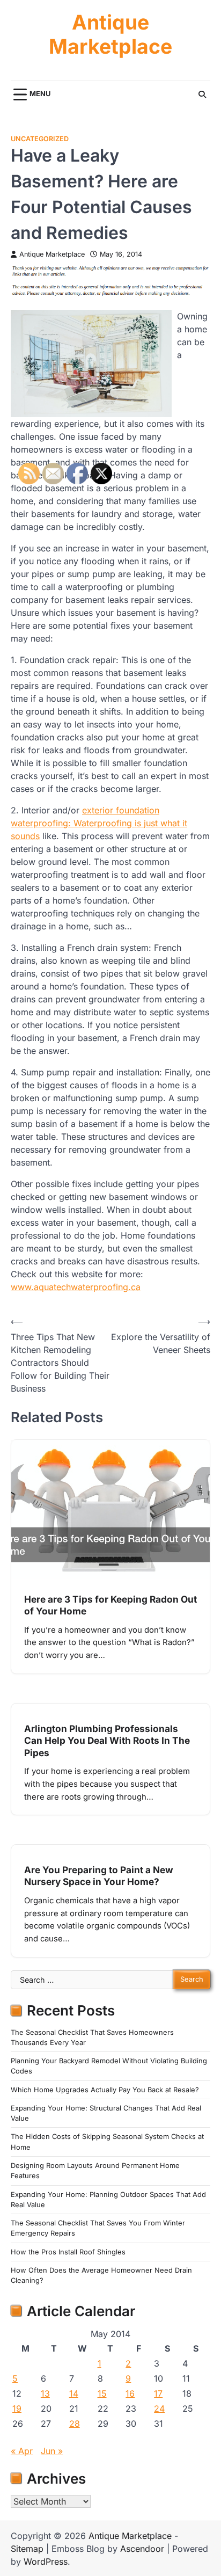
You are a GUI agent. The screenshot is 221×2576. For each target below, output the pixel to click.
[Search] (202, 94)
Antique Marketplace (110, 35)
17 (158, 2393)
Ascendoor (142, 2549)
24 (159, 2408)
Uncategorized (40, 139)
